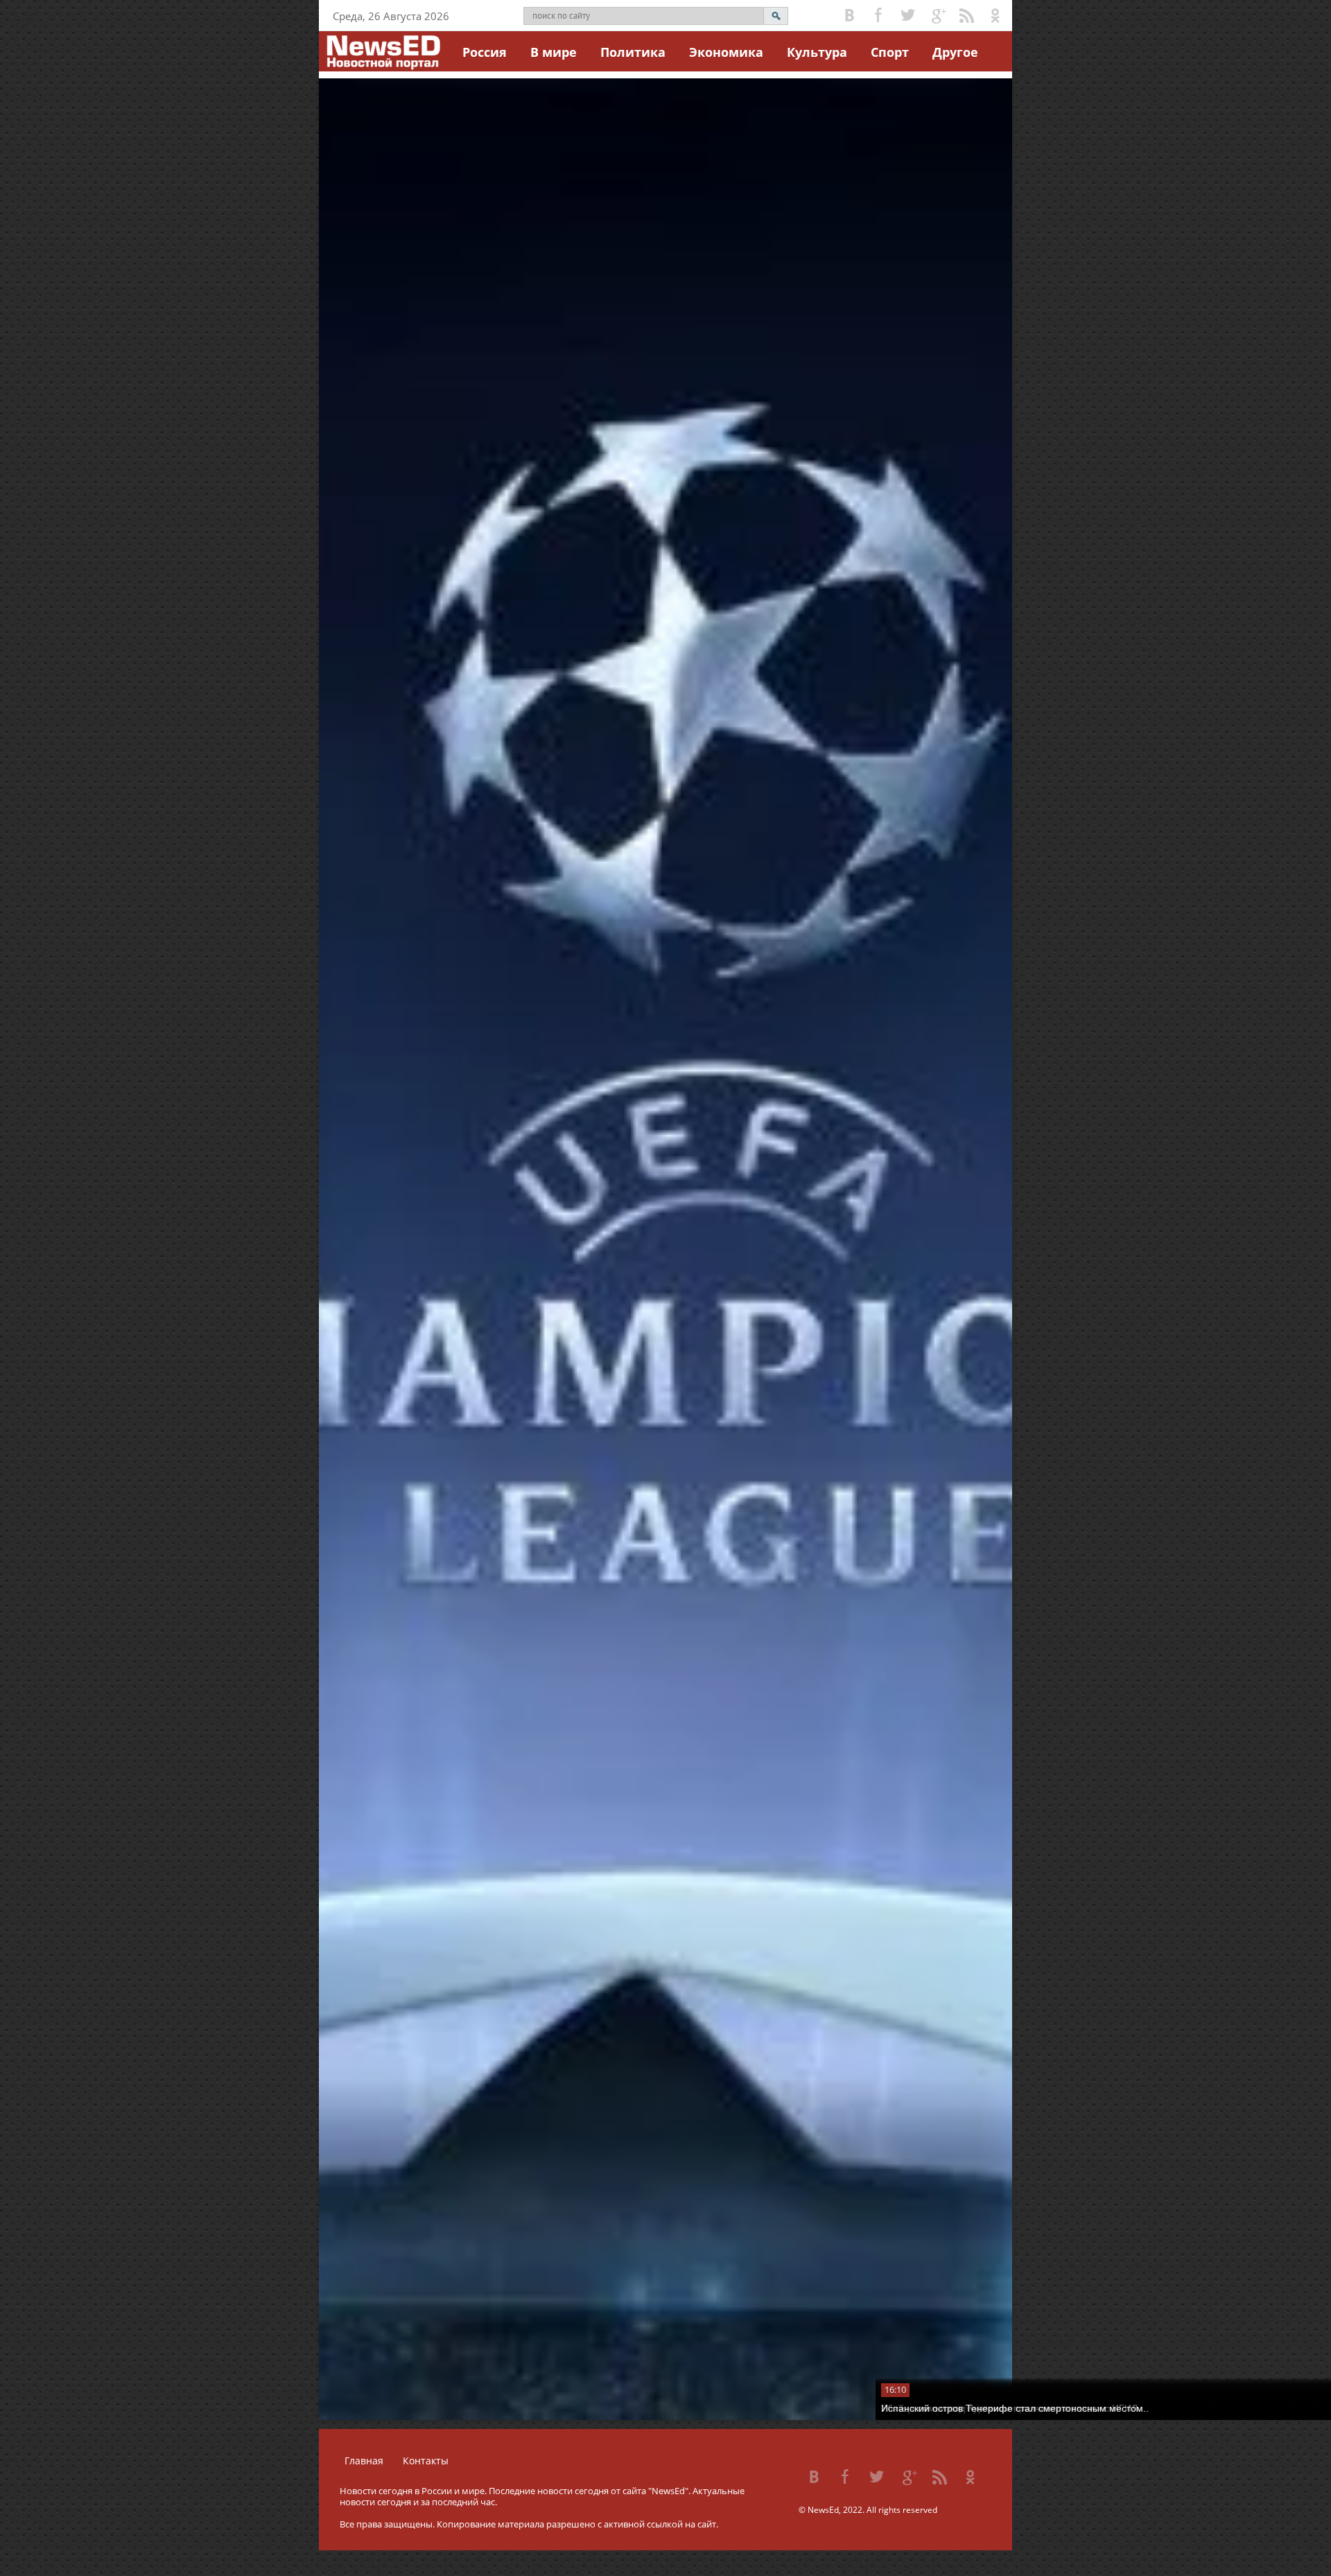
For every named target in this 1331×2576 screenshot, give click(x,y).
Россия (485, 52)
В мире (554, 52)
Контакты (426, 2461)
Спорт (890, 52)
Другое (955, 52)
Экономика (726, 52)
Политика (633, 52)
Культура (817, 52)
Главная (364, 2461)
